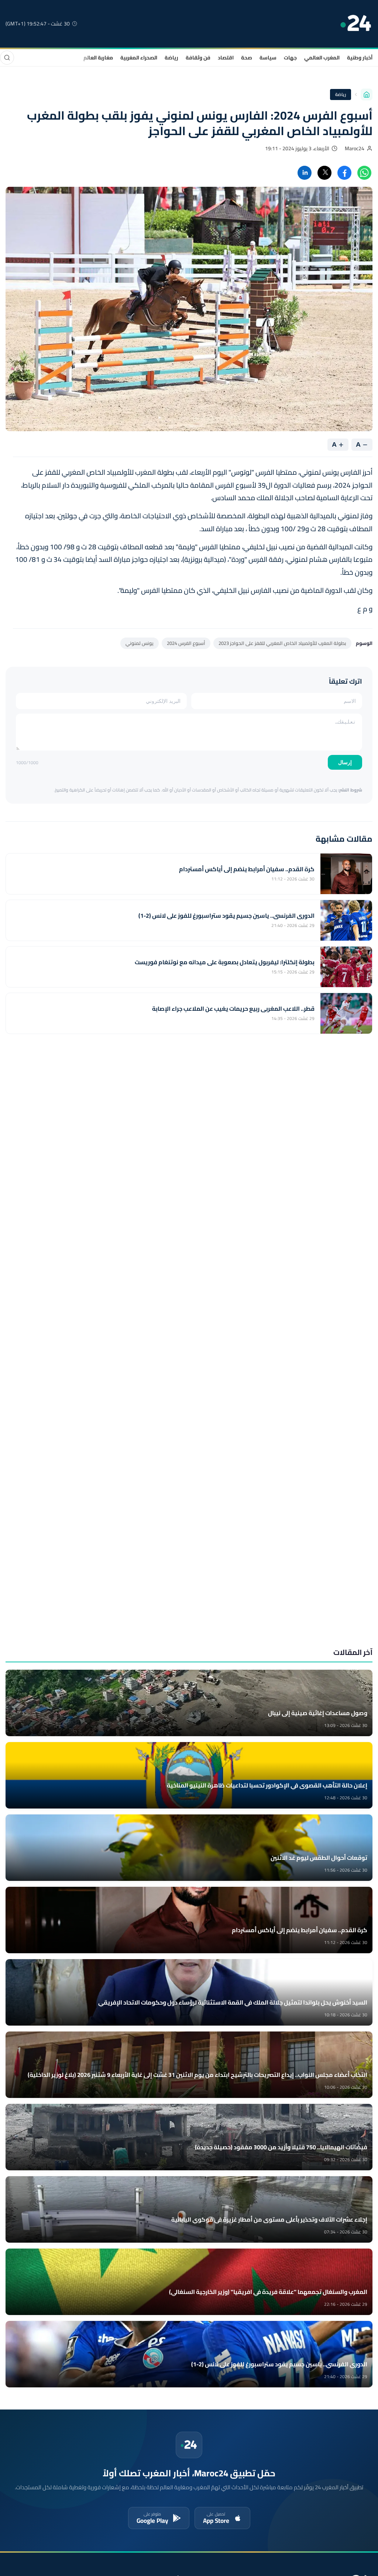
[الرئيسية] (367, 95)
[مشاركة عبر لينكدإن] (305, 173)
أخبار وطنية (360, 58)
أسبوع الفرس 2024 (186, 643)
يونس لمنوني (140, 643)
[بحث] (7, 58)
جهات (290, 58)
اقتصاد (226, 58)
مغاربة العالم (98, 58)
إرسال (345, 762)
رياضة (171, 58)
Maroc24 (355, 148)
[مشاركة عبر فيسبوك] (344, 173)
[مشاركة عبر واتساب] (364, 173)
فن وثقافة (198, 58)
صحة (247, 58)
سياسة (268, 58)
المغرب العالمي (322, 58)
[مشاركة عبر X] (324, 173)
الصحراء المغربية (139, 58)
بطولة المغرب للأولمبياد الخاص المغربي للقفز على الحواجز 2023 (282, 643)
